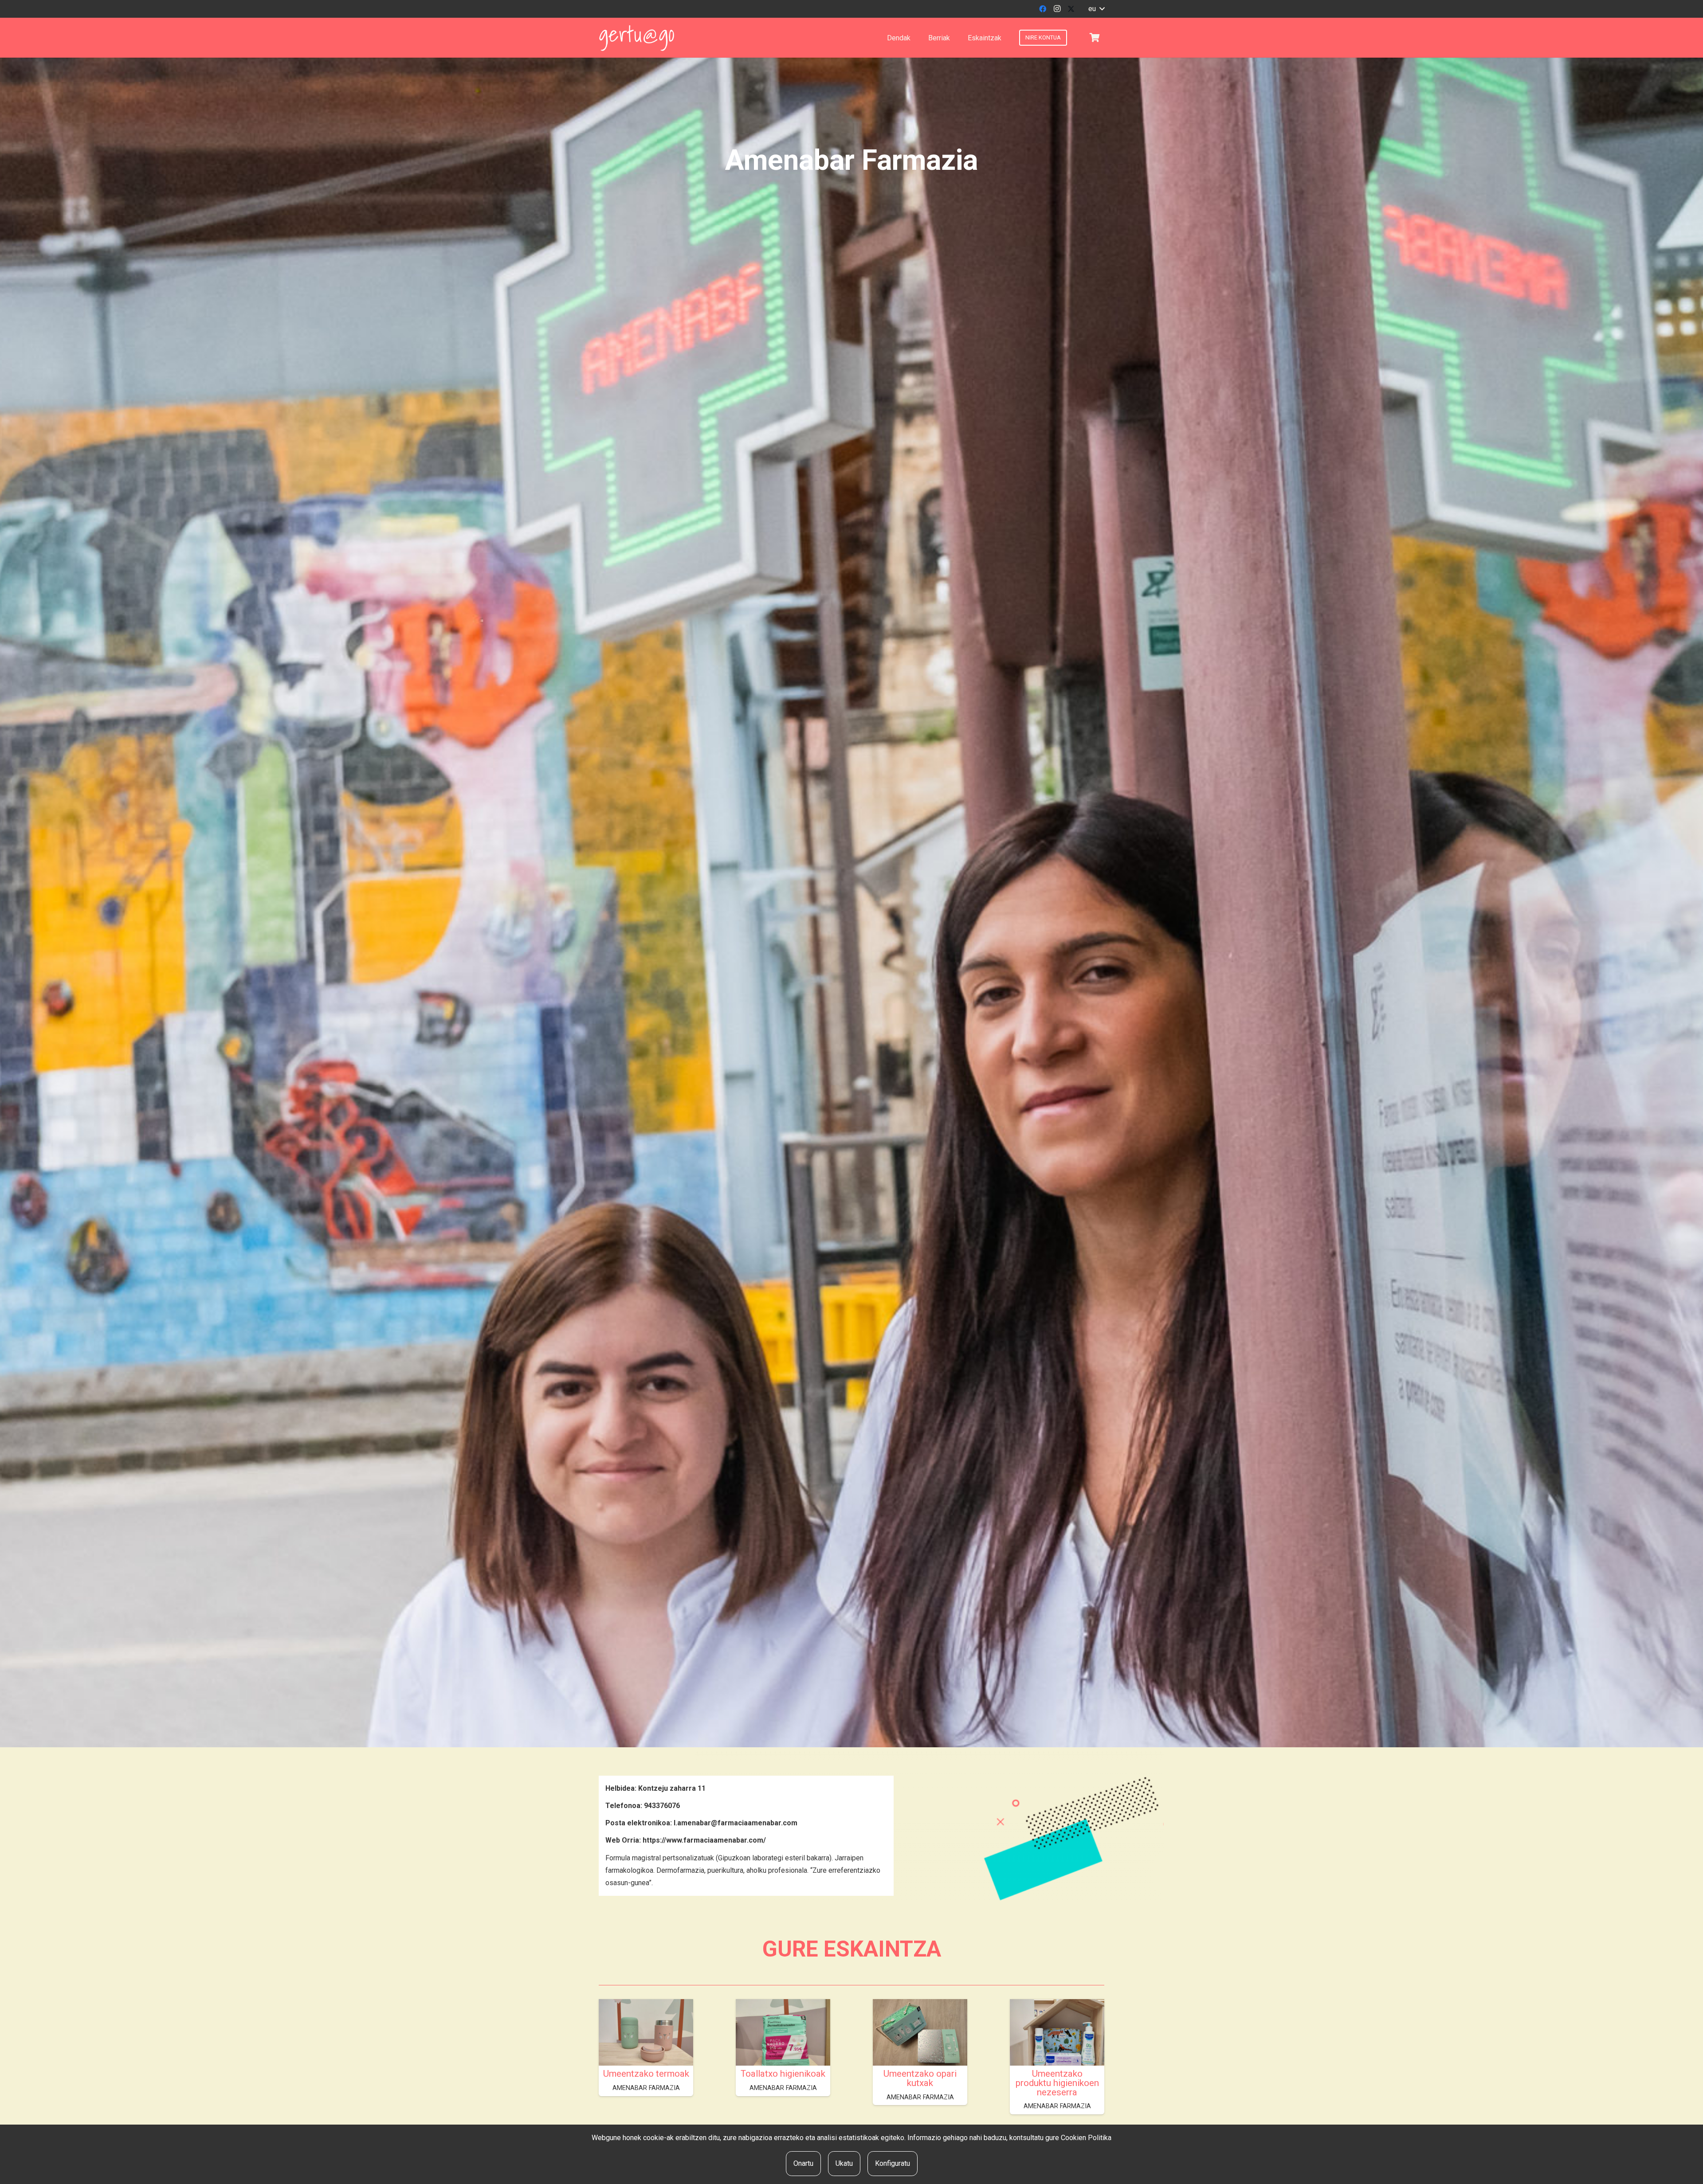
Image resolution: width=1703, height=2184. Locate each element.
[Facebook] (1043, 9)
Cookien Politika (1086, 2138)
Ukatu (844, 2163)
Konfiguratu (893, 2163)
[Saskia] (1095, 38)
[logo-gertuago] (637, 38)
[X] (1071, 9)
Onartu (803, 2163)
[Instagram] (1057, 9)
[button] (1096, 9)
